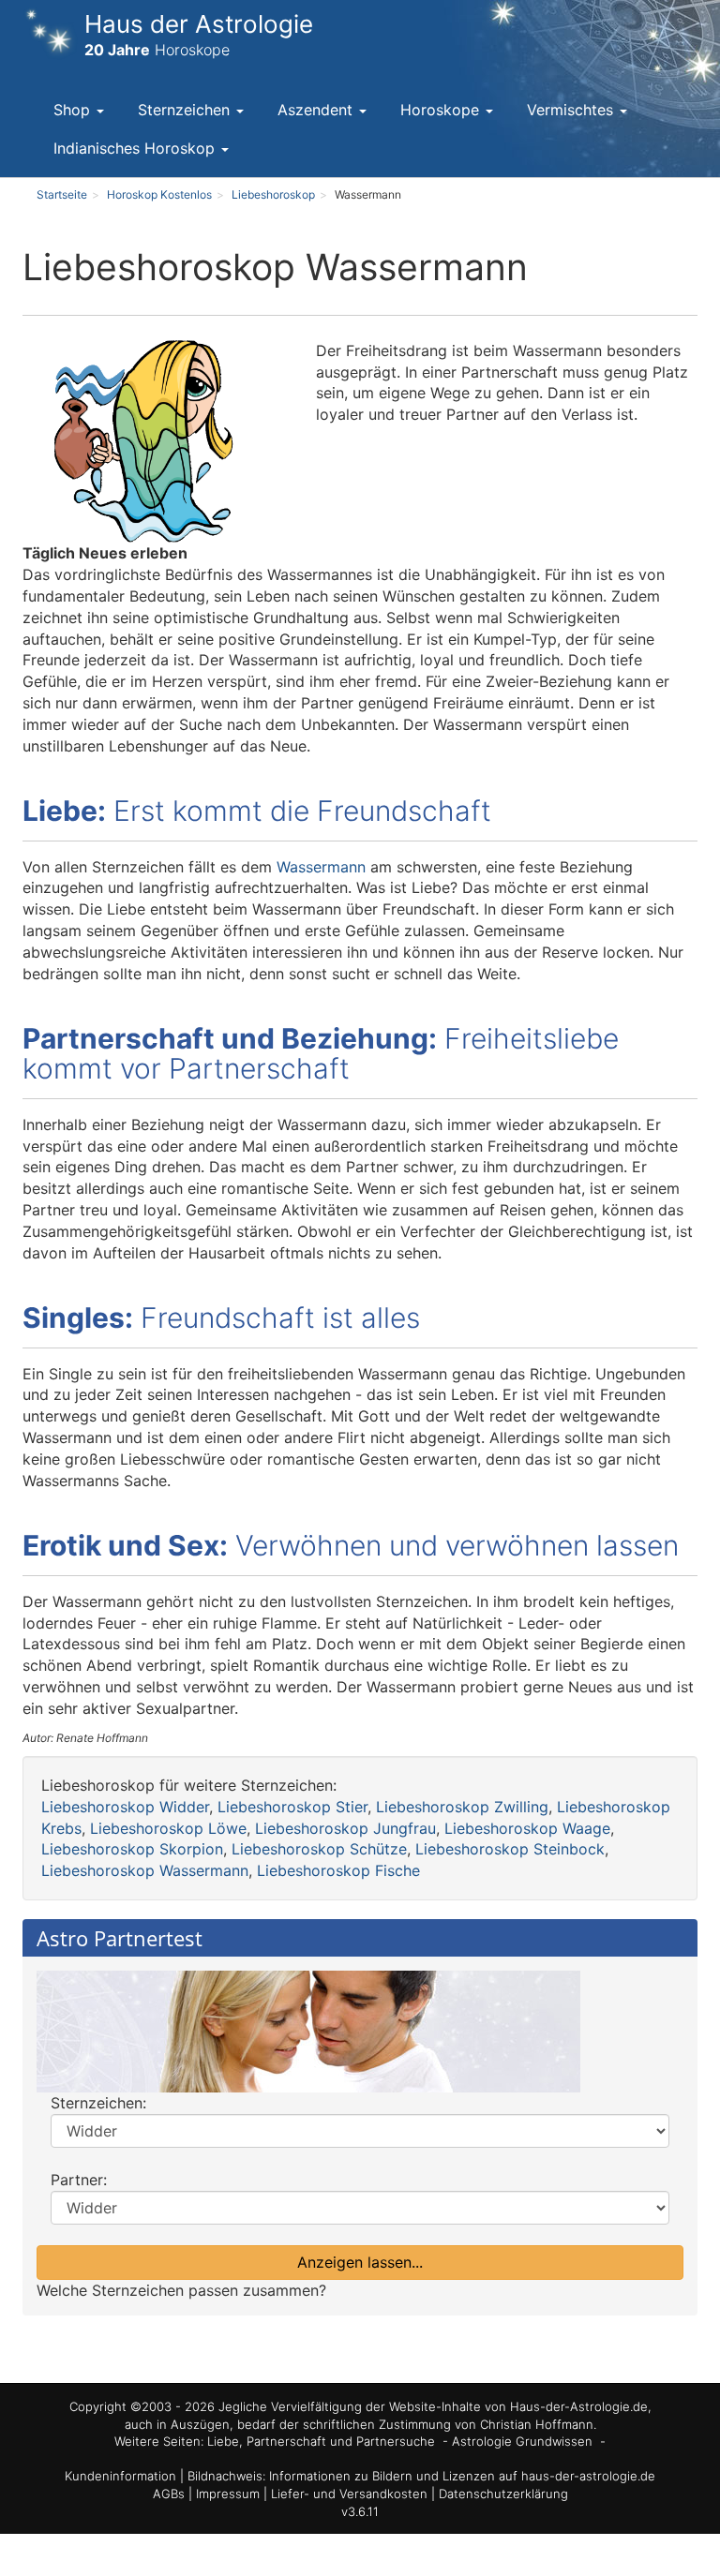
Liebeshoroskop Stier (292, 1807)
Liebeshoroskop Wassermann (145, 1870)
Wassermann (321, 867)
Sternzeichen (186, 110)
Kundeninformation (120, 2476)
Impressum (230, 2494)
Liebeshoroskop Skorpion (132, 1849)
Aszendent (317, 110)
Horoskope (442, 110)
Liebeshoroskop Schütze (319, 1849)
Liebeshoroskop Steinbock (510, 1849)
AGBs (171, 2494)
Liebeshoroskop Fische (338, 1870)
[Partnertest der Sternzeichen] (360, 2032)
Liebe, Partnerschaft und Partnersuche (321, 2441)
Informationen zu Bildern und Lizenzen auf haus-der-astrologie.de (462, 2476)
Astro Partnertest (120, 1938)
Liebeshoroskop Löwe (168, 1828)
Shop (74, 110)
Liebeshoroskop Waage (527, 1828)
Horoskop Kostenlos (159, 194)
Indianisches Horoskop (136, 148)
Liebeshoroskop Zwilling (462, 1807)
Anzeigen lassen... (360, 2262)
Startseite (62, 194)
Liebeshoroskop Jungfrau (345, 1828)
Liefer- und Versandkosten (351, 2494)
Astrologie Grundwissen (522, 2441)
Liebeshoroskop (273, 194)
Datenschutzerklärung (503, 2494)
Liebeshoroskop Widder (125, 1807)
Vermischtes (572, 110)
